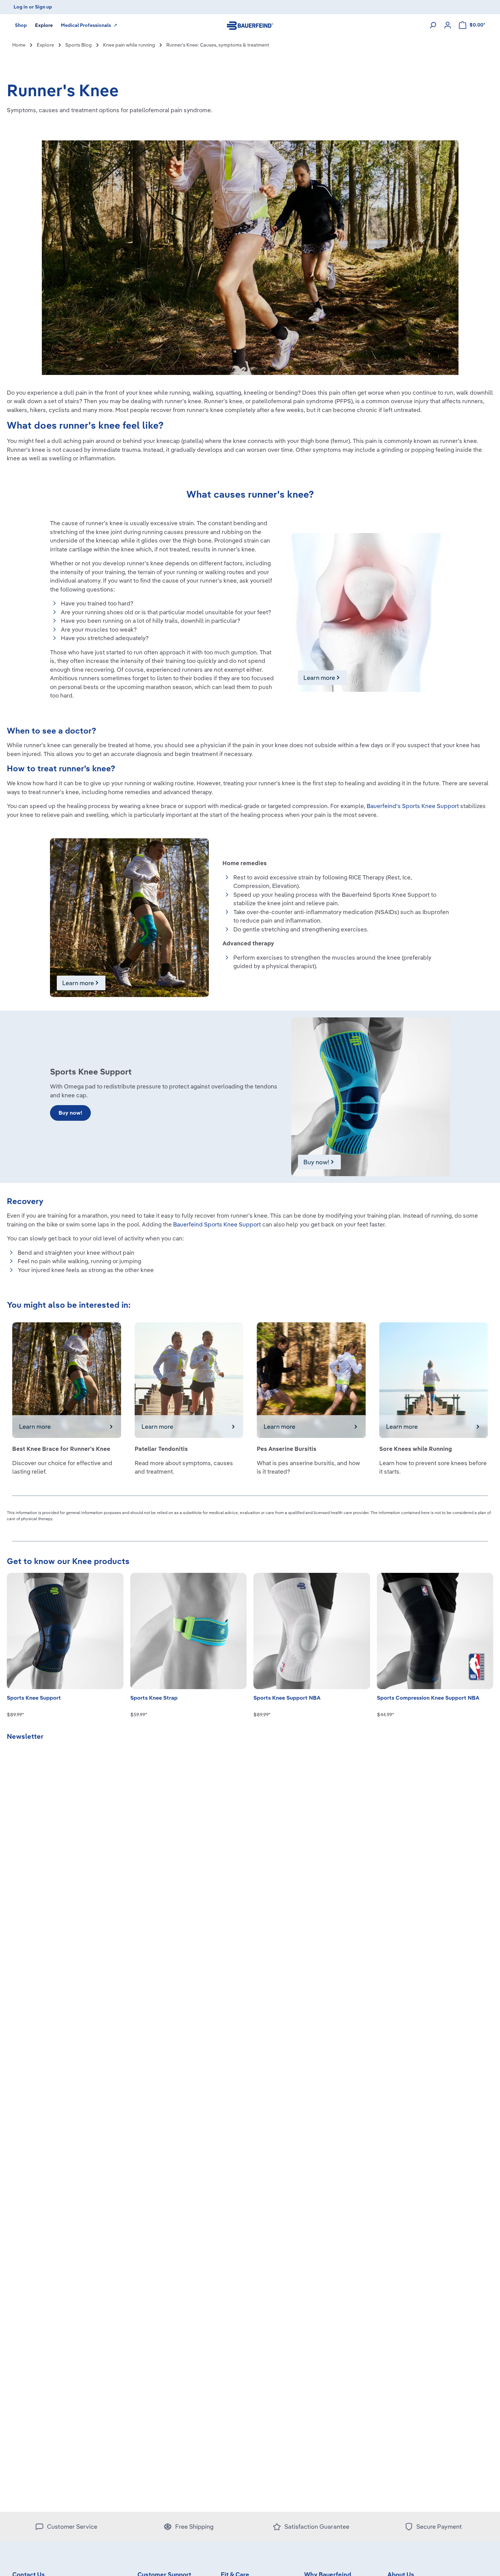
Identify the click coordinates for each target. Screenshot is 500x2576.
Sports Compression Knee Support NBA (428, 1698)
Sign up (44, 7)
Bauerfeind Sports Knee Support (217, 1224)
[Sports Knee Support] (65, 1631)
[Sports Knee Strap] (189, 1631)
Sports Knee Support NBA (287, 1698)
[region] (250, 1637)
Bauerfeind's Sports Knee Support (413, 806)
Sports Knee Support (34, 1698)
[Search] (433, 25)
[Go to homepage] (250, 25)
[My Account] (448, 25)
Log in (21, 7)
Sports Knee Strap (154, 1698)
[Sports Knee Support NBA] (312, 1631)
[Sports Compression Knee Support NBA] (435, 1631)
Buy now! (70, 1113)
